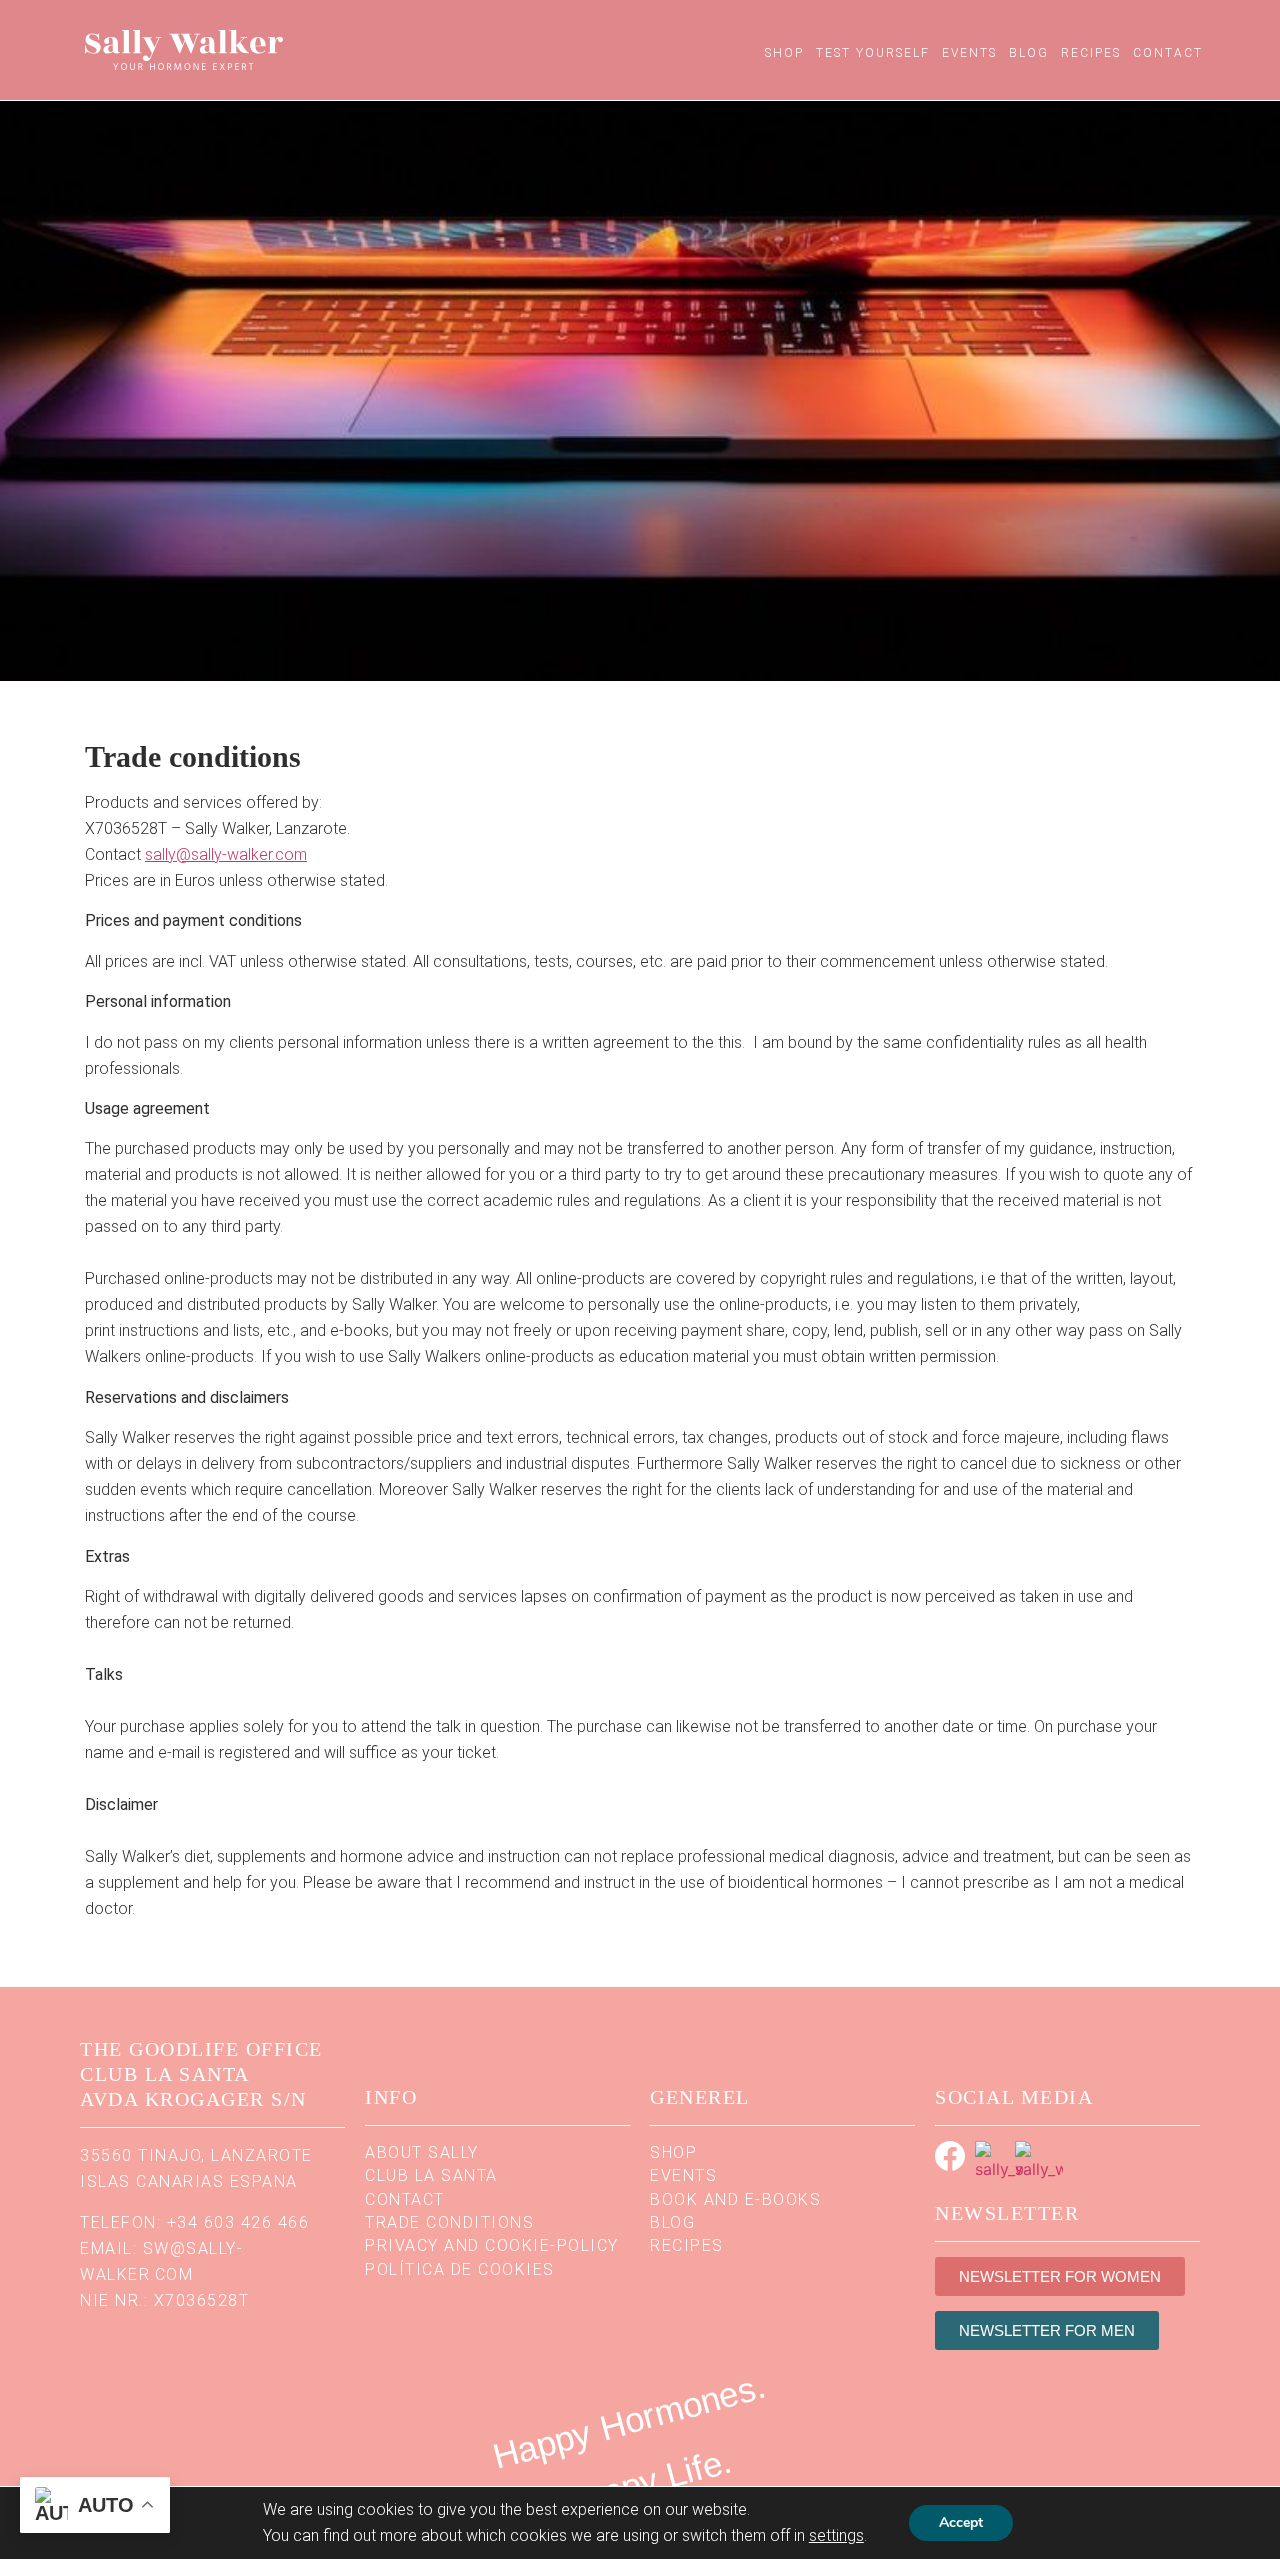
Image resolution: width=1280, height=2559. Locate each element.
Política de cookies (460, 2269)
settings (836, 2535)
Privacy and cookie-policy (492, 2245)
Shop (784, 53)
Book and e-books (735, 2199)
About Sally (422, 2152)
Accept (961, 2522)
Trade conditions (449, 2222)
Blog (1029, 53)
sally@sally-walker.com (226, 854)
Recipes (1091, 53)
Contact (1168, 53)
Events (969, 53)
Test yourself (873, 53)
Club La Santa (431, 2175)
